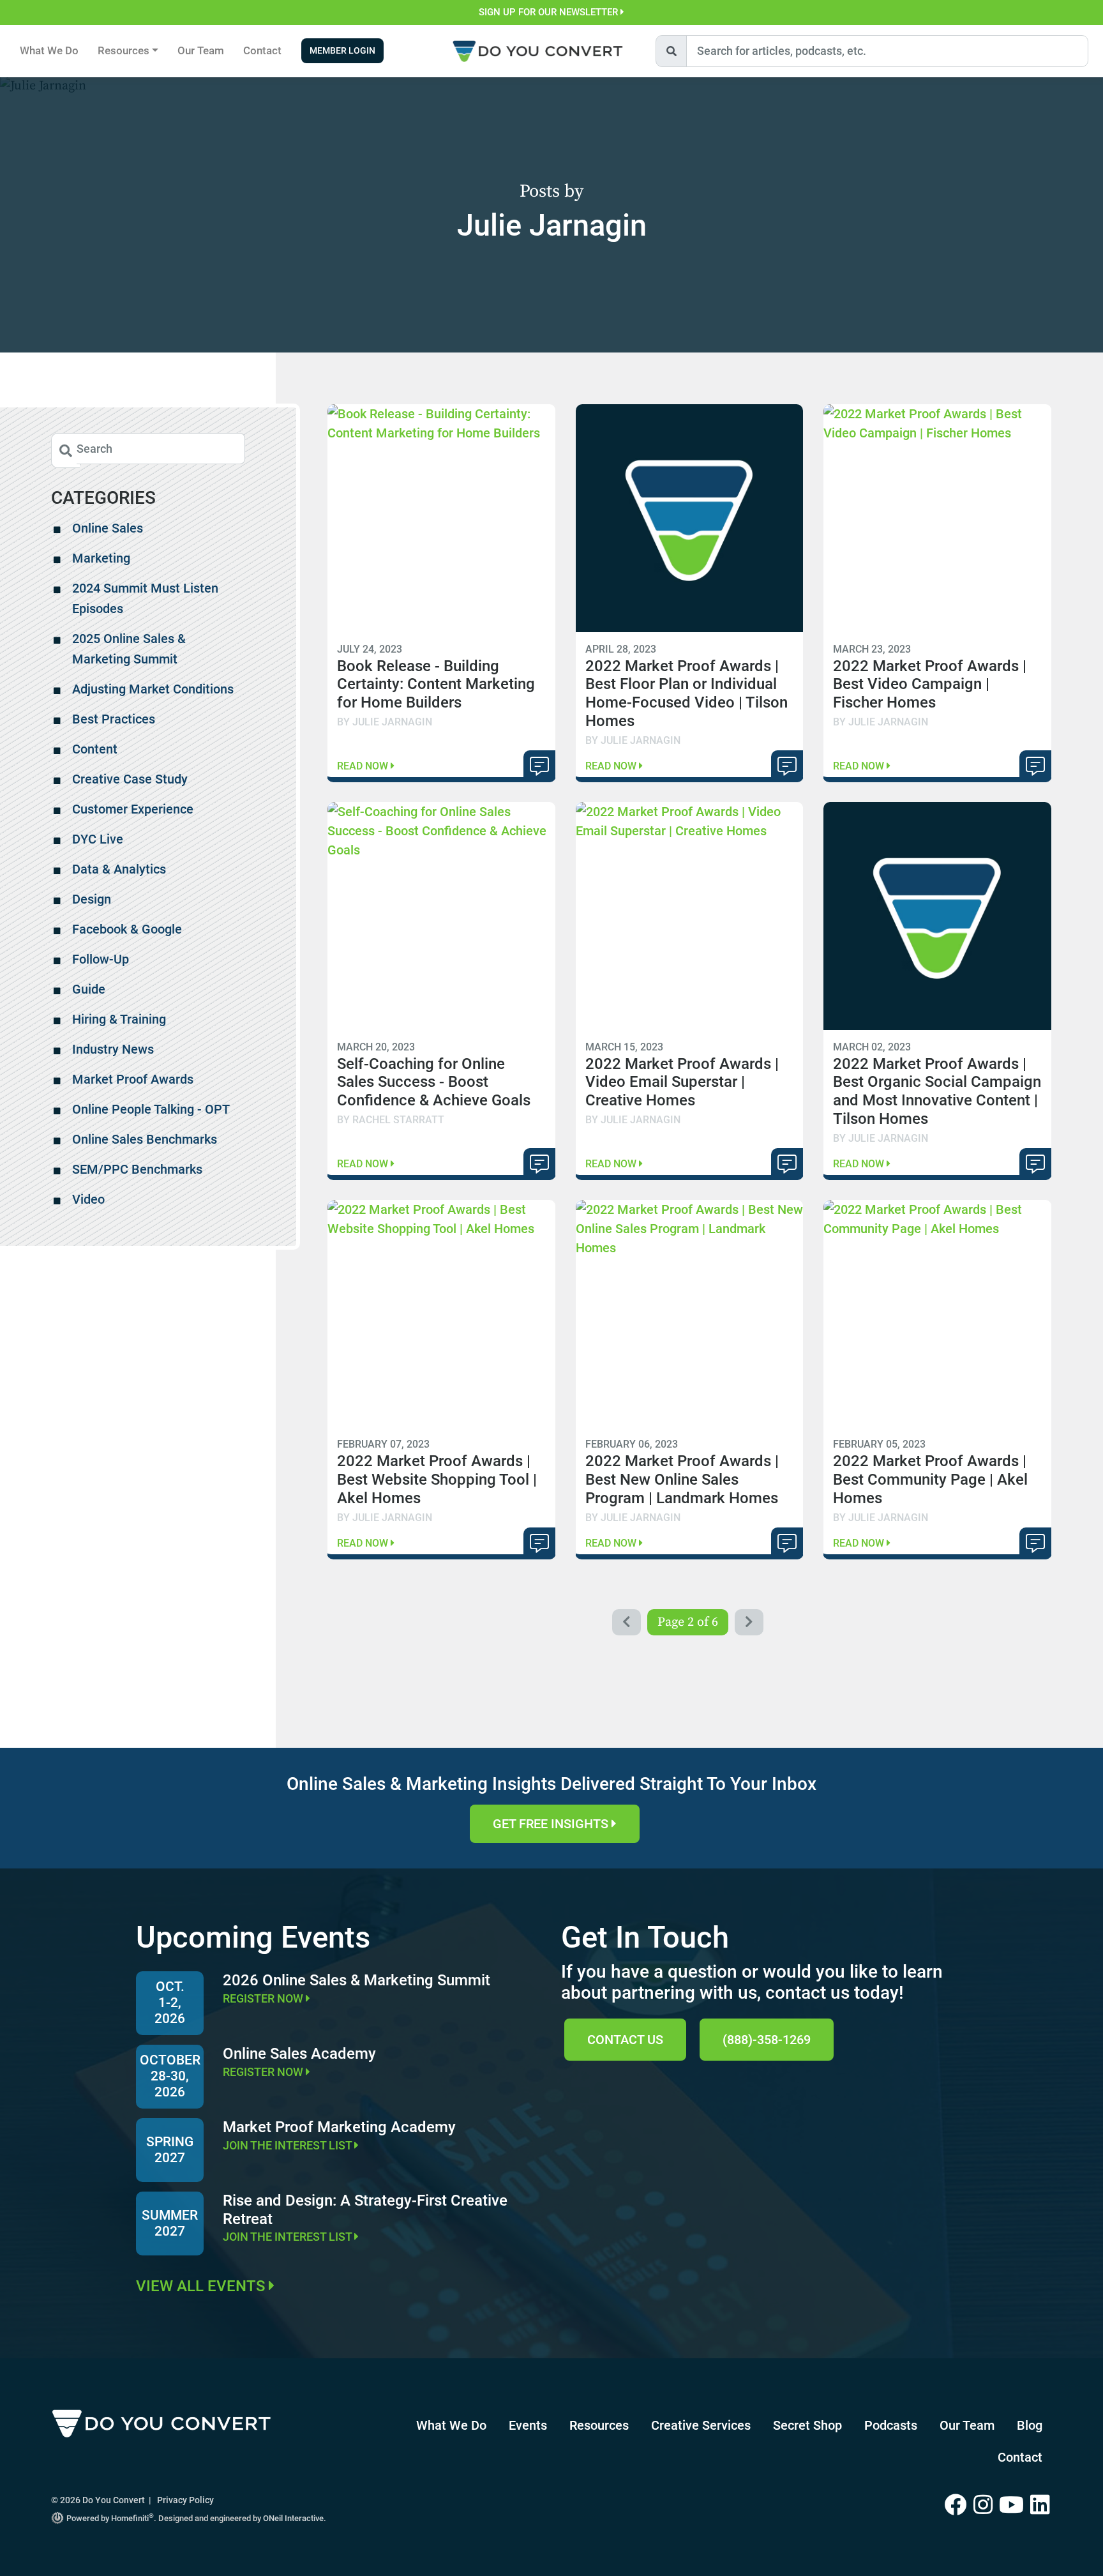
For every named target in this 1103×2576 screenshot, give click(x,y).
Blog (1030, 2425)
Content (95, 749)
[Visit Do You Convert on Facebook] (959, 2506)
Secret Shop (807, 2425)
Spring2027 (170, 2150)
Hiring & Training (119, 1019)
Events (528, 2425)
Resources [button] (124, 50)
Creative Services (701, 2425)
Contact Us (625, 2040)
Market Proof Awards (133, 1079)
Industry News (113, 1049)
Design (92, 899)
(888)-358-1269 (767, 2040)
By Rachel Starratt (391, 1120)
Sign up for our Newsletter (550, 12)
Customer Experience (133, 809)
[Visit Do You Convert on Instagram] (986, 2506)
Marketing (101, 558)
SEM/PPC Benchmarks (137, 1169)
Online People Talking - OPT (151, 1109)
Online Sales (108, 528)
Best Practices (114, 719)
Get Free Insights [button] (552, 1824)
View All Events (202, 2286)
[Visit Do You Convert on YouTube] (1015, 2506)
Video (88, 1199)
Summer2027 (170, 2223)
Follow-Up (101, 959)
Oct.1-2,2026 (170, 2003)
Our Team (201, 50)
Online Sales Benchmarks (145, 1139)
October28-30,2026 (170, 2076)
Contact (262, 50)
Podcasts (891, 2425)
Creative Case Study (130, 779)
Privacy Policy (185, 2500)
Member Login (342, 51)
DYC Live (98, 839)
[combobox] (887, 51)
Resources (599, 2425)
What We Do (49, 50)
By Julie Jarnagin (385, 722)
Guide (89, 989)
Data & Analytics (119, 869)
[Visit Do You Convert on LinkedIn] (1041, 2506)
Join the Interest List (289, 2145)
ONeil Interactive (293, 2518)
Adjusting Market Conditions (153, 689)
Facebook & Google (127, 929)
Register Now (264, 1998)
